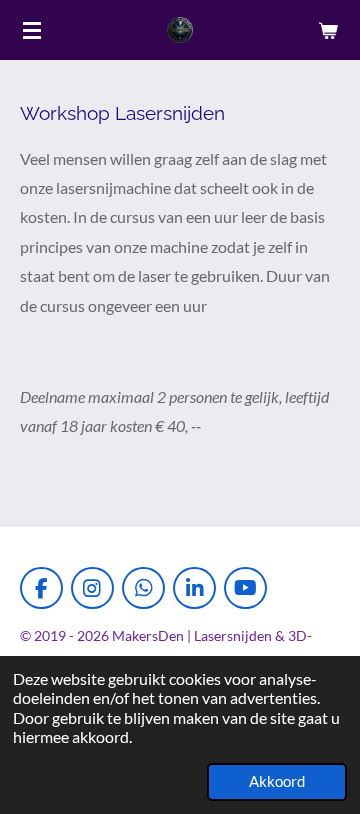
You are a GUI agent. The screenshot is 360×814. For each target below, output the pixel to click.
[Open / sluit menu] (32, 30)
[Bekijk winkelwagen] (328, 30)
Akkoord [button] (277, 781)
